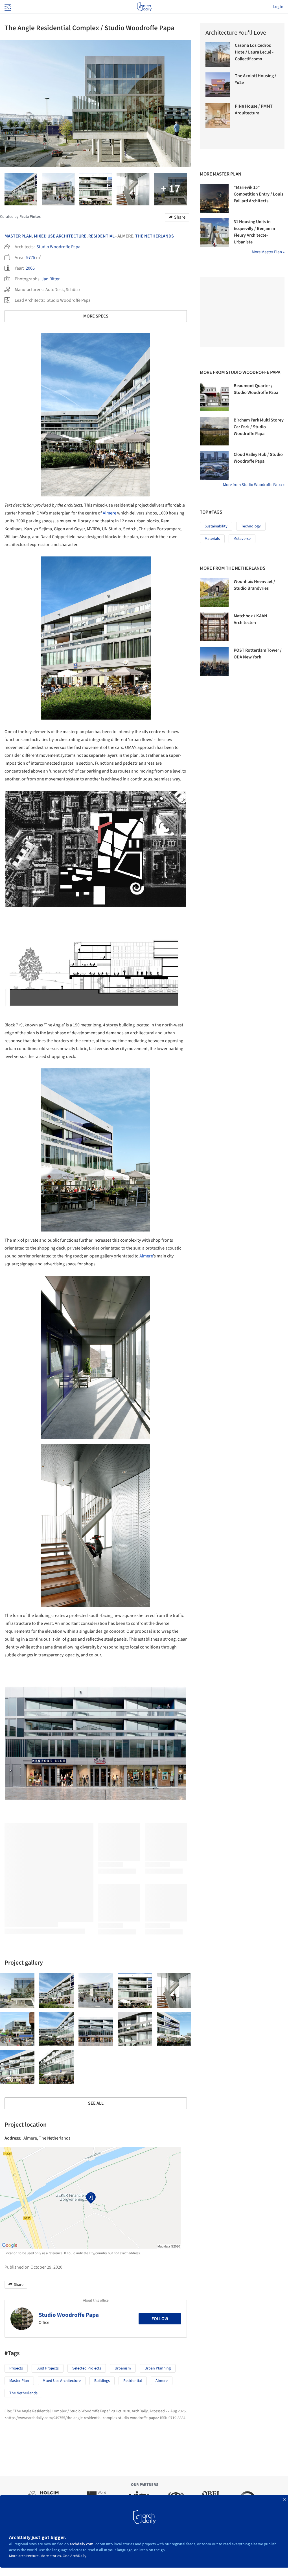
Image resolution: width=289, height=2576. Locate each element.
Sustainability (216, 526)
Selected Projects (87, 2368)
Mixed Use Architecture (60, 236)
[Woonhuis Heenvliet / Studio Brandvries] (214, 593)
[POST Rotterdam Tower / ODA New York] (214, 661)
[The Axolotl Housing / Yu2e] (218, 85)
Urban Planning (158, 2368)
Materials (212, 539)
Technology (251, 526)
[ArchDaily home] (144, 7)
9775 (31, 258)
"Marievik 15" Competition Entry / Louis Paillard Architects (259, 194)
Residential (101, 236)
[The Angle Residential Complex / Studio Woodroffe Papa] (17, 1991)
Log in (278, 7)
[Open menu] (7, 7)
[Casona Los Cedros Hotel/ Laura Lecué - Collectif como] (218, 54)
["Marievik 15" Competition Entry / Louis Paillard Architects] (214, 198)
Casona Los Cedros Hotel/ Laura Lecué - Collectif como (254, 52)
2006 (30, 268)
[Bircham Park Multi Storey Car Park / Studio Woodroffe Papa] (214, 431)
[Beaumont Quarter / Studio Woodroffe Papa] (214, 397)
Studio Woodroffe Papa (58, 247)
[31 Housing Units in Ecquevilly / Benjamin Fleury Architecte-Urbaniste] (214, 233)
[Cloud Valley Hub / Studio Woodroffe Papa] (214, 465)
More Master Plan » (268, 252)
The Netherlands (155, 236)
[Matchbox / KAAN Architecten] (214, 627)
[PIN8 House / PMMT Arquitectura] (218, 115)
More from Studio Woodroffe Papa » (254, 485)
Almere (110, 513)
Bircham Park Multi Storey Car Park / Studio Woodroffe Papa (259, 427)
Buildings (102, 2381)
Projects (16, 2368)
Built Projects (48, 2368)
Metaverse (242, 539)
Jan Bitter (51, 279)
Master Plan (18, 236)
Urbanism (123, 2368)
